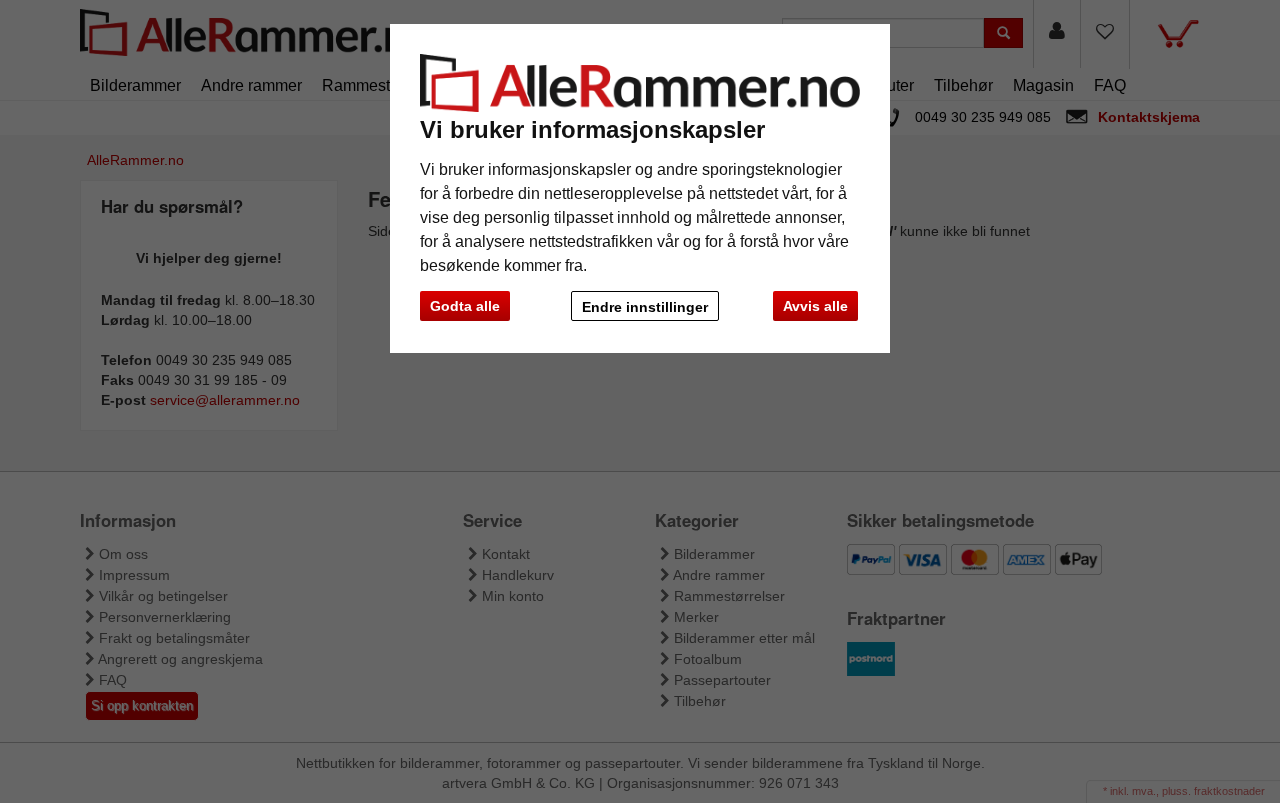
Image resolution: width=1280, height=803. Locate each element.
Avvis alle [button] (815, 306)
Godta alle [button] (465, 306)
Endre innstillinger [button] (645, 307)
